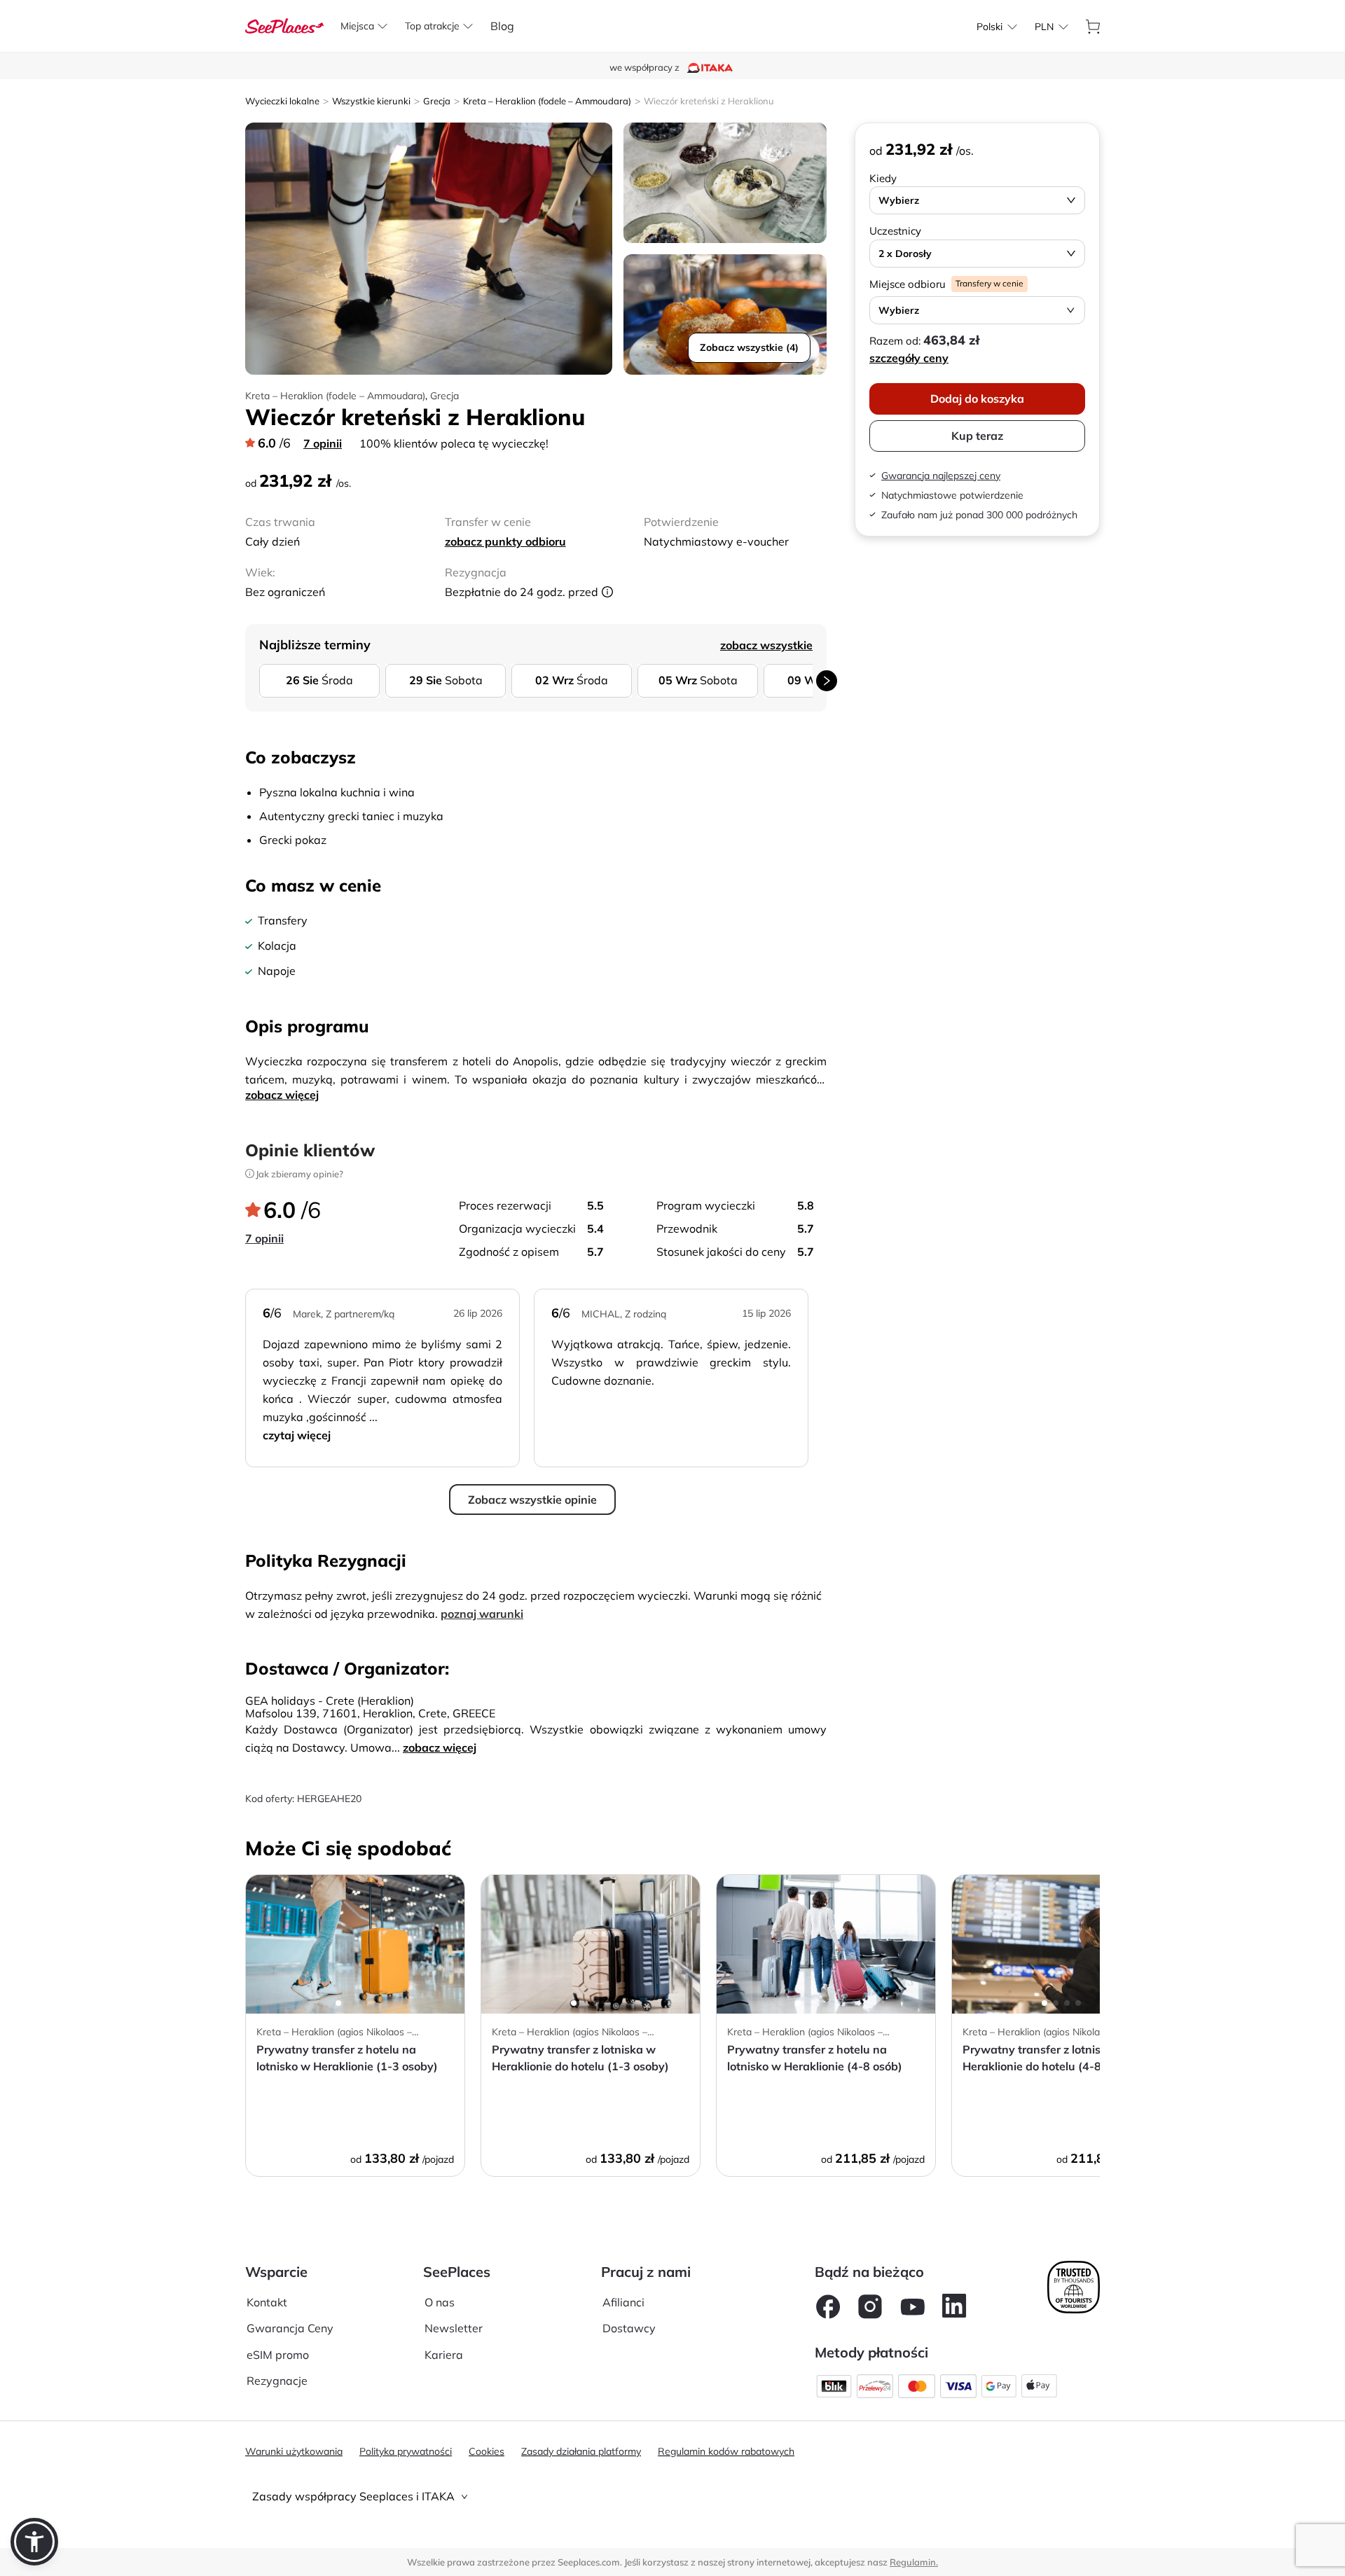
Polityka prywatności (406, 2451)
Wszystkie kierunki (371, 101)
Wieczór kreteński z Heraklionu (709, 101)
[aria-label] (284, 25)
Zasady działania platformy (581, 2451)
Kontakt (267, 2302)
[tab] (672, 2497)
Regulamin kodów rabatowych (726, 2451)
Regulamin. (914, 2562)
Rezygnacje (277, 2381)
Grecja (437, 101)
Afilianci (623, 2302)
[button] (34, 2542)
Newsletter (454, 2328)
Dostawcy (629, 2328)
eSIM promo (278, 2355)
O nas (440, 2302)
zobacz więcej (282, 1095)
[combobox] (989, 27)
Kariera (444, 2355)
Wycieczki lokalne (282, 101)
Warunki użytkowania (294, 2451)
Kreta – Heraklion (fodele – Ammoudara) (547, 101)
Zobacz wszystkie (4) (749, 347)
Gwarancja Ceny (290, 2328)
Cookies (487, 2451)
